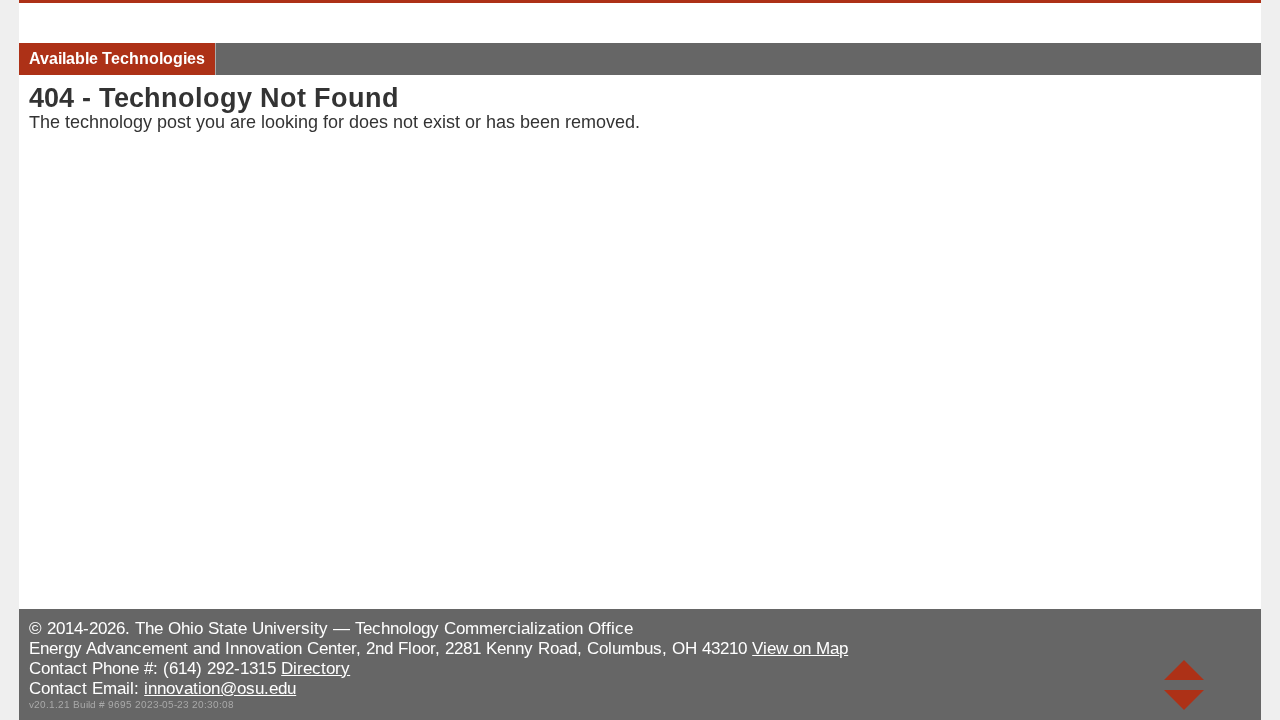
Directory (315, 668)
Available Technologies (117, 58)
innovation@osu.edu (220, 688)
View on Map (800, 648)
